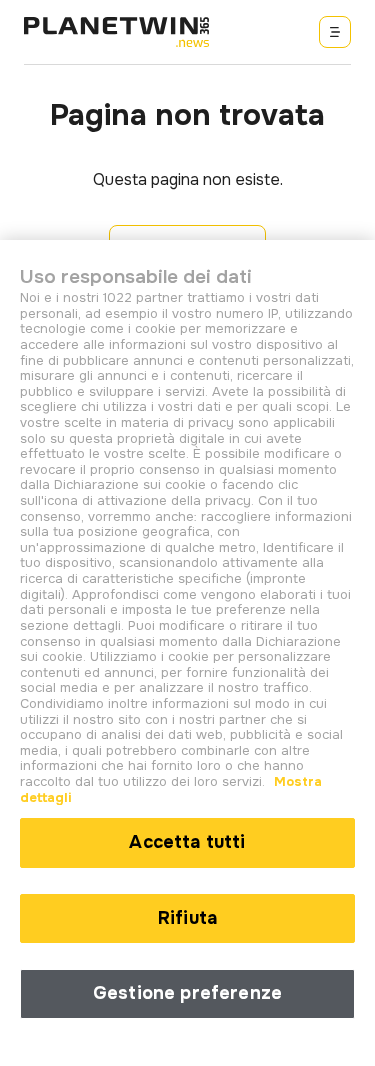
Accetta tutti (187, 842)
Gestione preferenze (187, 993)
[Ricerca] (335, 32)
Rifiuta (187, 918)
